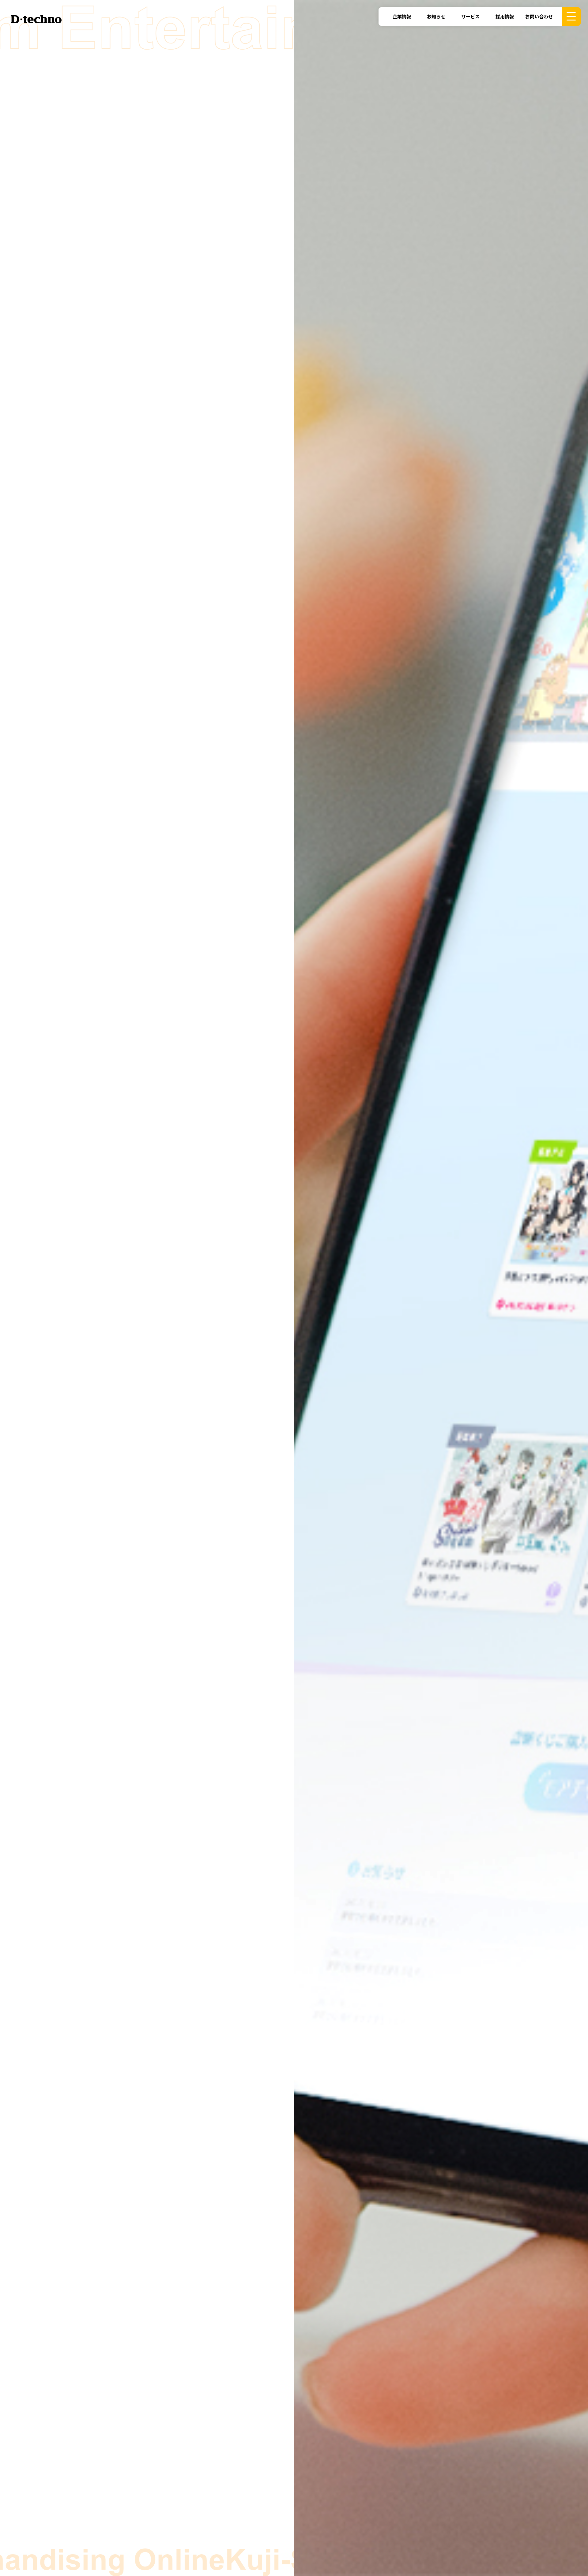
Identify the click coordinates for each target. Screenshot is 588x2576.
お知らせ (436, 16)
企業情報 (402, 16)
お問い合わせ (539, 16)
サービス (470, 16)
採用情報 (505, 16)
